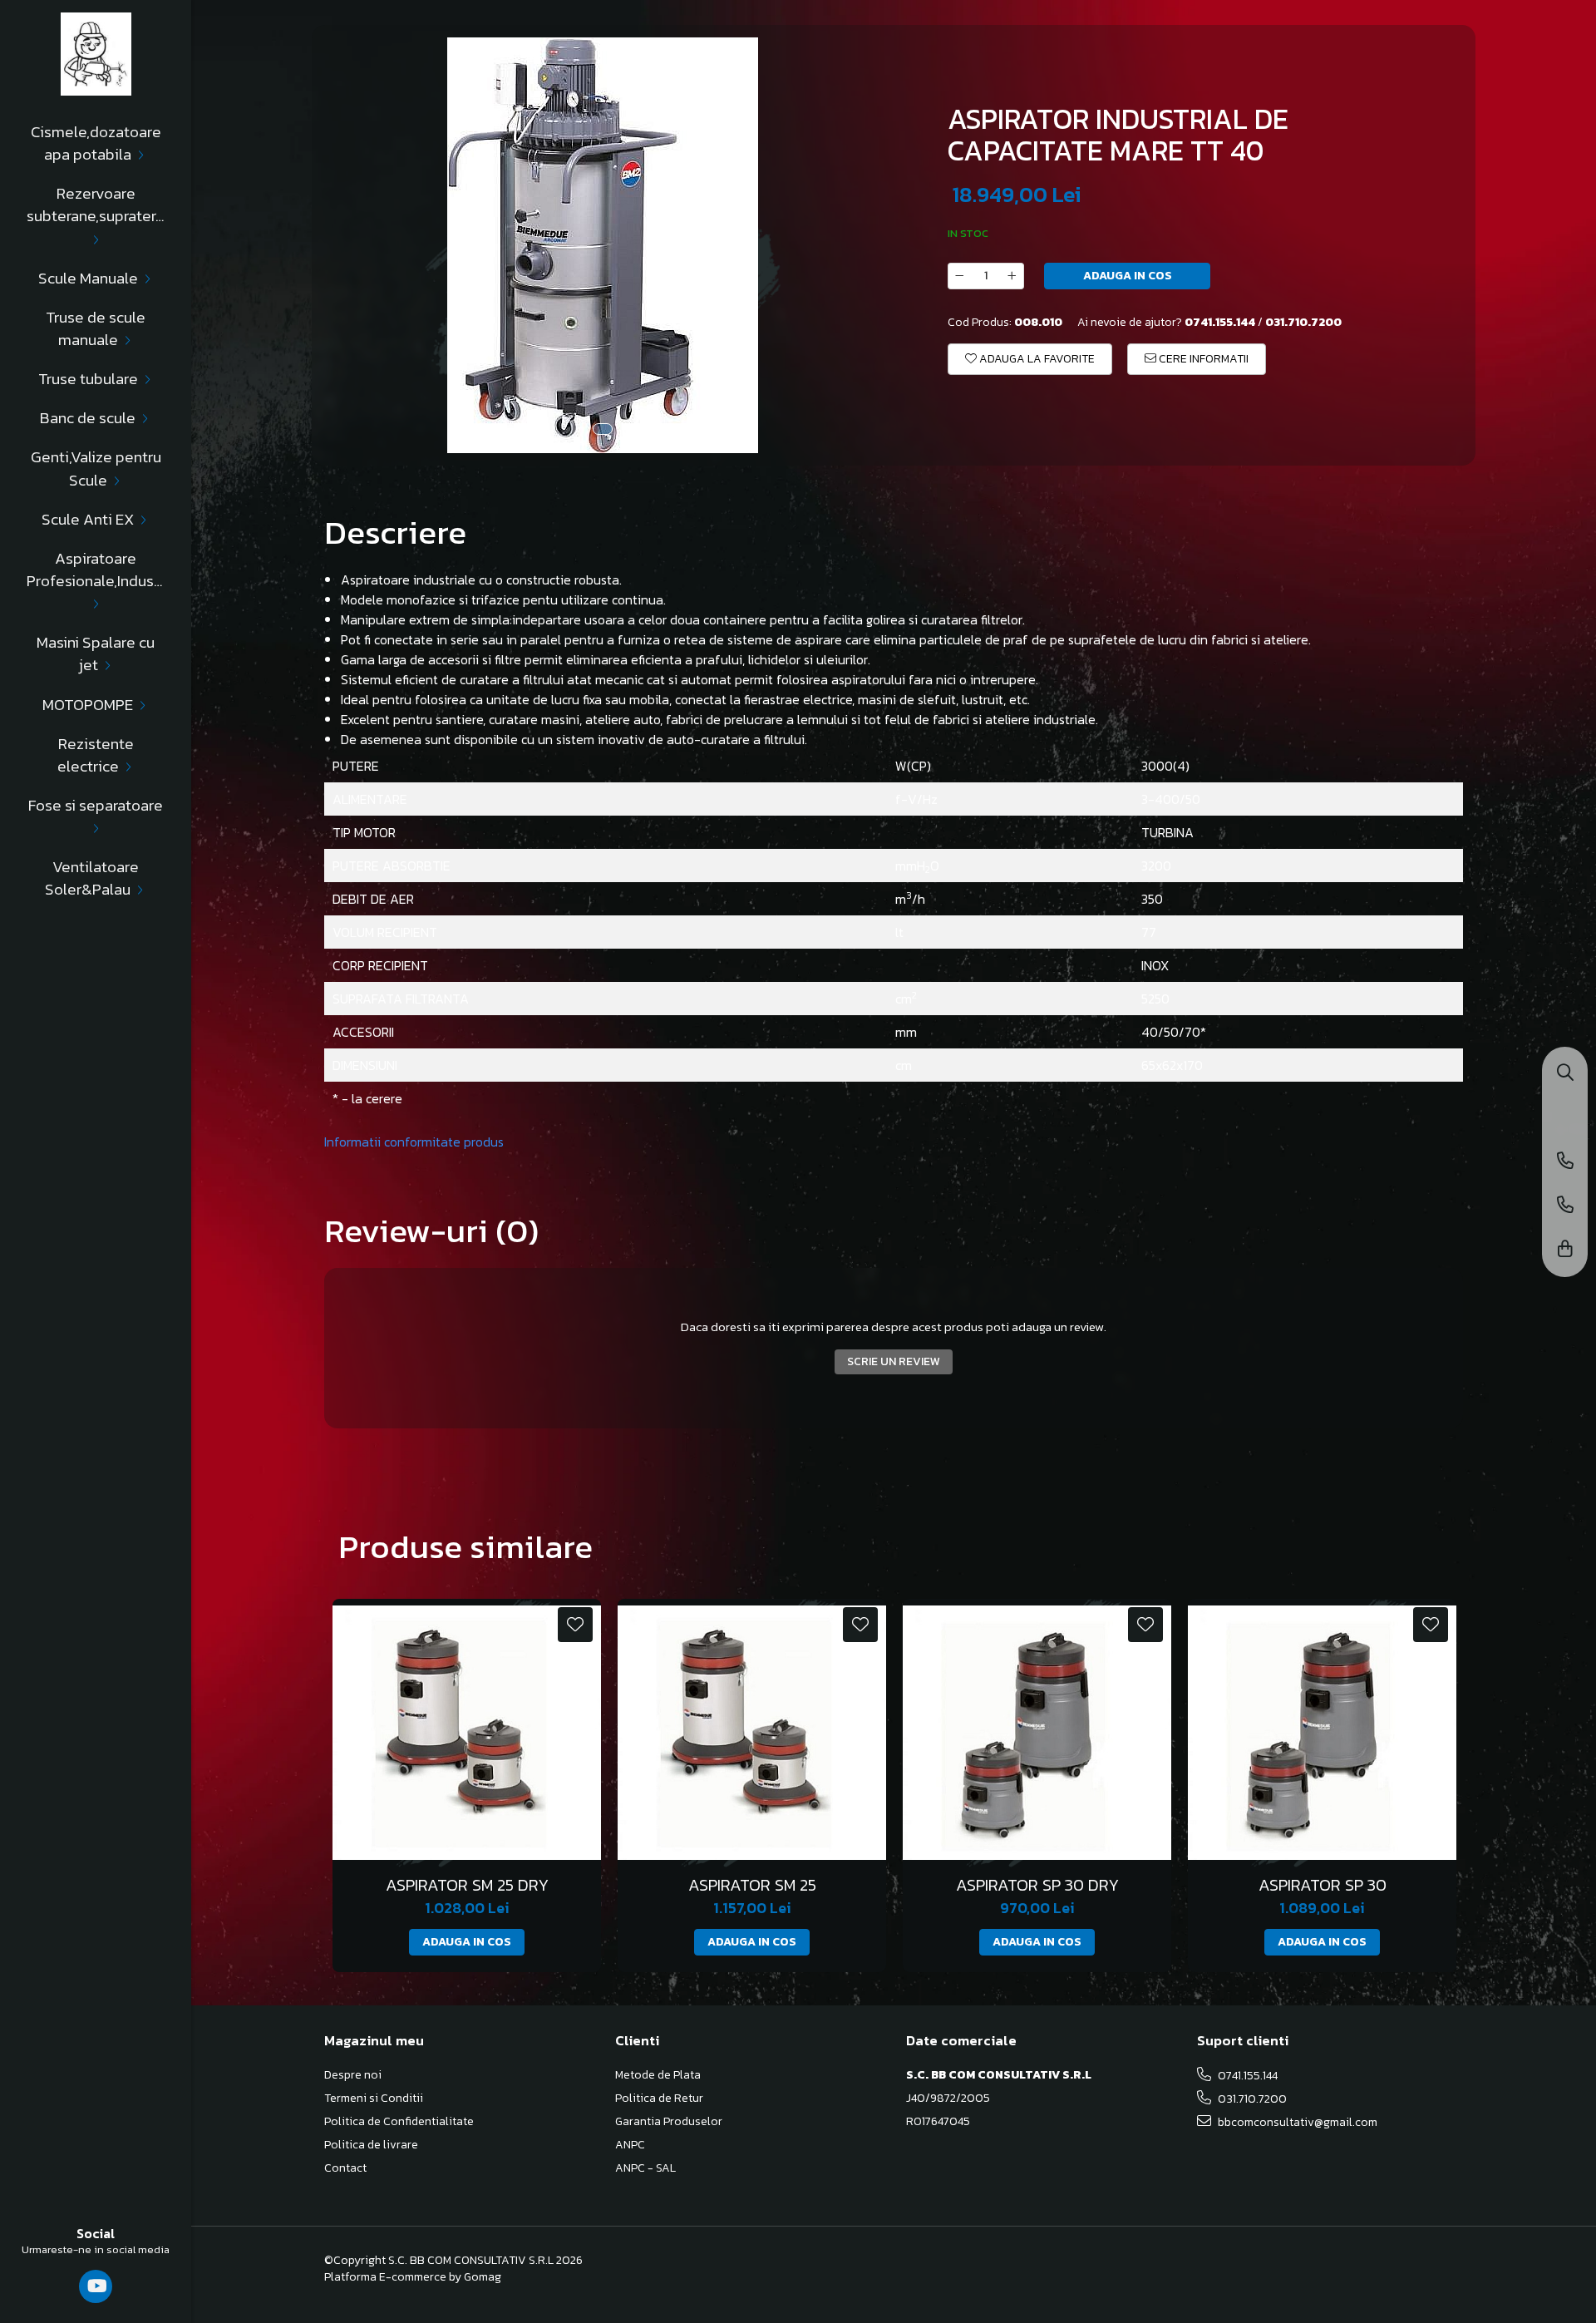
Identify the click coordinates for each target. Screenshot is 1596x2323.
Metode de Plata (658, 2075)
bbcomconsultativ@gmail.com (1296, 2122)
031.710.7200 (1251, 2099)
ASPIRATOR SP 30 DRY (1037, 1885)
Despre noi (353, 2075)
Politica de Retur (659, 2099)
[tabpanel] (603, 245)
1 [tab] (603, 429)
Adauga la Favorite (1036, 359)
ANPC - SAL (645, 2168)
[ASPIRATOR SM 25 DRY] (467, 1733)
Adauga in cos (1128, 276)
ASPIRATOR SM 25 (752, 1885)
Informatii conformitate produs (414, 1142)
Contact (345, 2168)
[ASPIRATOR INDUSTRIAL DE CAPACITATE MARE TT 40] (603, 245)
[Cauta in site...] (1565, 1074)
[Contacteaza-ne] (1565, 1162)
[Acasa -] (96, 54)
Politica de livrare (371, 2145)
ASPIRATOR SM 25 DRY (467, 1885)
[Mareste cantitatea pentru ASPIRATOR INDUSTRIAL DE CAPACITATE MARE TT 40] (1012, 276)
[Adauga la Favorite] (575, 1625)
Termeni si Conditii (374, 2099)
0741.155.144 (1246, 2076)
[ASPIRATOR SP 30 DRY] (1037, 1733)
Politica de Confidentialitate (399, 2122)
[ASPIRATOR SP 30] (1322, 1733)
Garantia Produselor (669, 2122)
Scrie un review (894, 1361)
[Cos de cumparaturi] (1565, 1250)
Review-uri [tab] (431, 1231)
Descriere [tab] (395, 532)
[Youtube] (96, 2286)
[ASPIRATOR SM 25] (752, 1733)
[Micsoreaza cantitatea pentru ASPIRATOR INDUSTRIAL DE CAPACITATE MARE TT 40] (959, 276)
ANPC (630, 2145)
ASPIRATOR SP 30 (1323, 1885)
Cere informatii (1202, 359)
